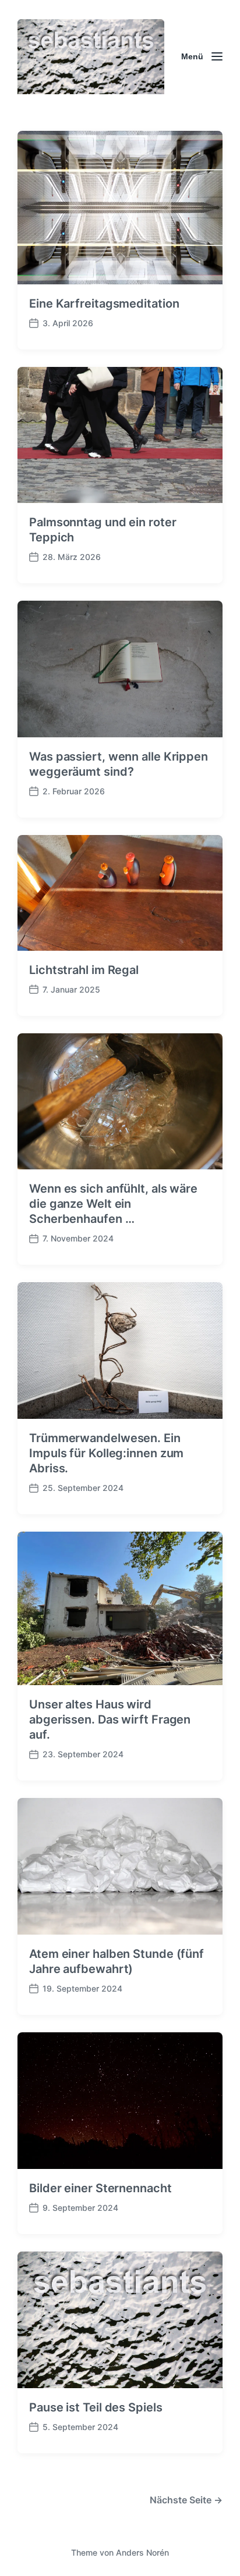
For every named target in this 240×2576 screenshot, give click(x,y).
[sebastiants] (91, 57)
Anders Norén (142, 2552)
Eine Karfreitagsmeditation (104, 304)
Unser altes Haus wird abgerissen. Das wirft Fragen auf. (110, 1719)
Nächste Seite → (186, 2500)
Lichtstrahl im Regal (84, 970)
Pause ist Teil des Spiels (96, 2407)
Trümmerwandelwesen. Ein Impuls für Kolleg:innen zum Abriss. (106, 1453)
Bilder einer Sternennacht (100, 2188)
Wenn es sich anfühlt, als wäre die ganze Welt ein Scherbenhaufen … (113, 1204)
